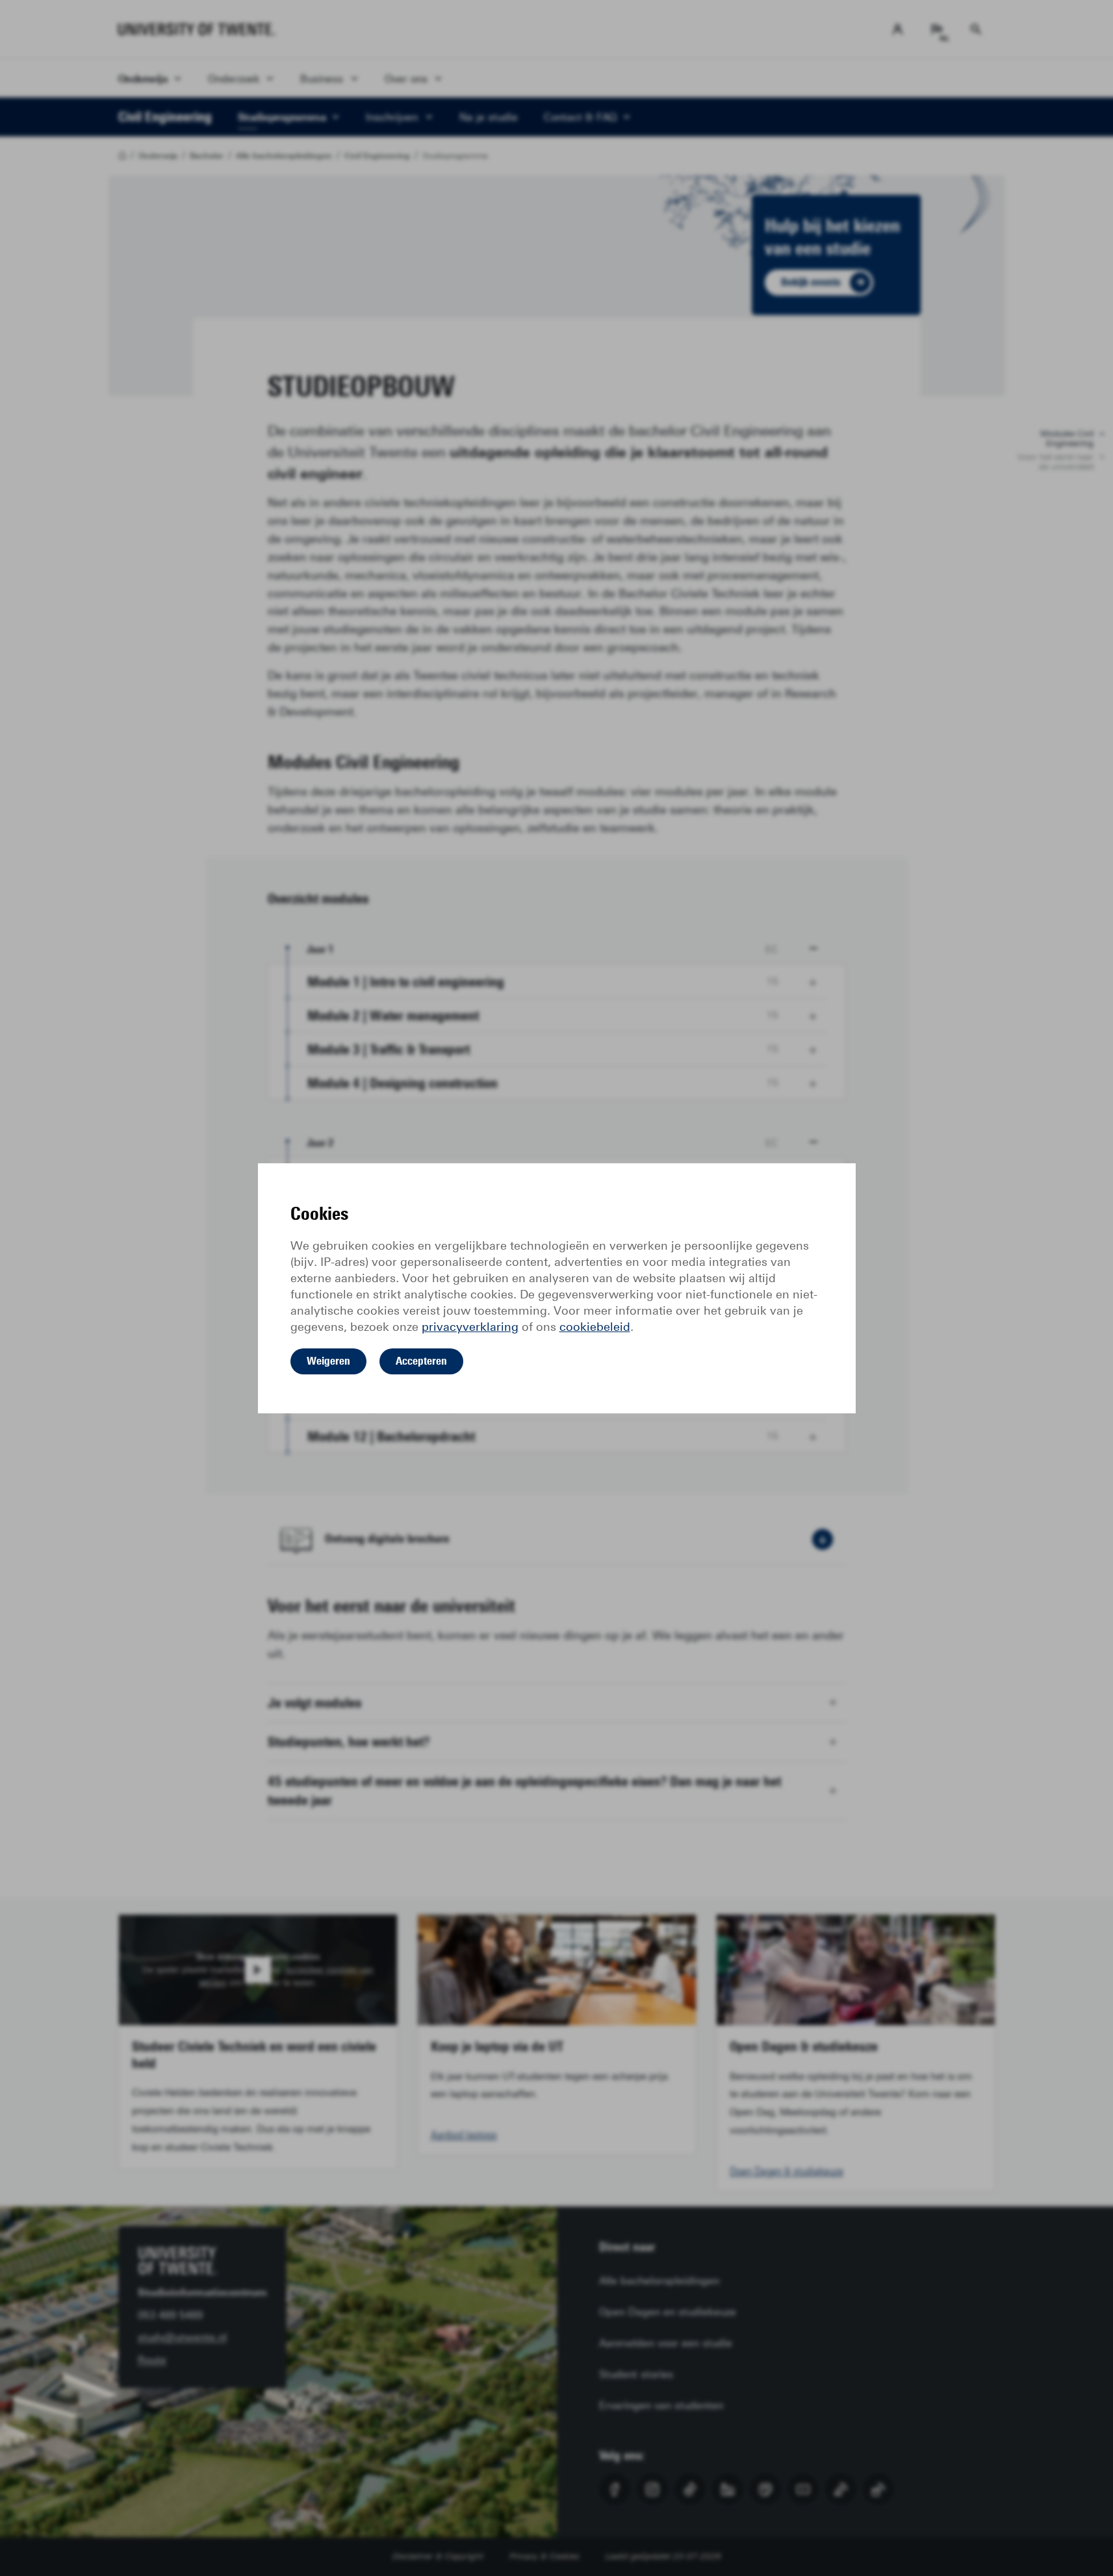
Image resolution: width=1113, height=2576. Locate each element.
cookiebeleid (595, 1327)
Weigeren (328, 1361)
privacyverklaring (470, 1327)
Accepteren (421, 1361)
